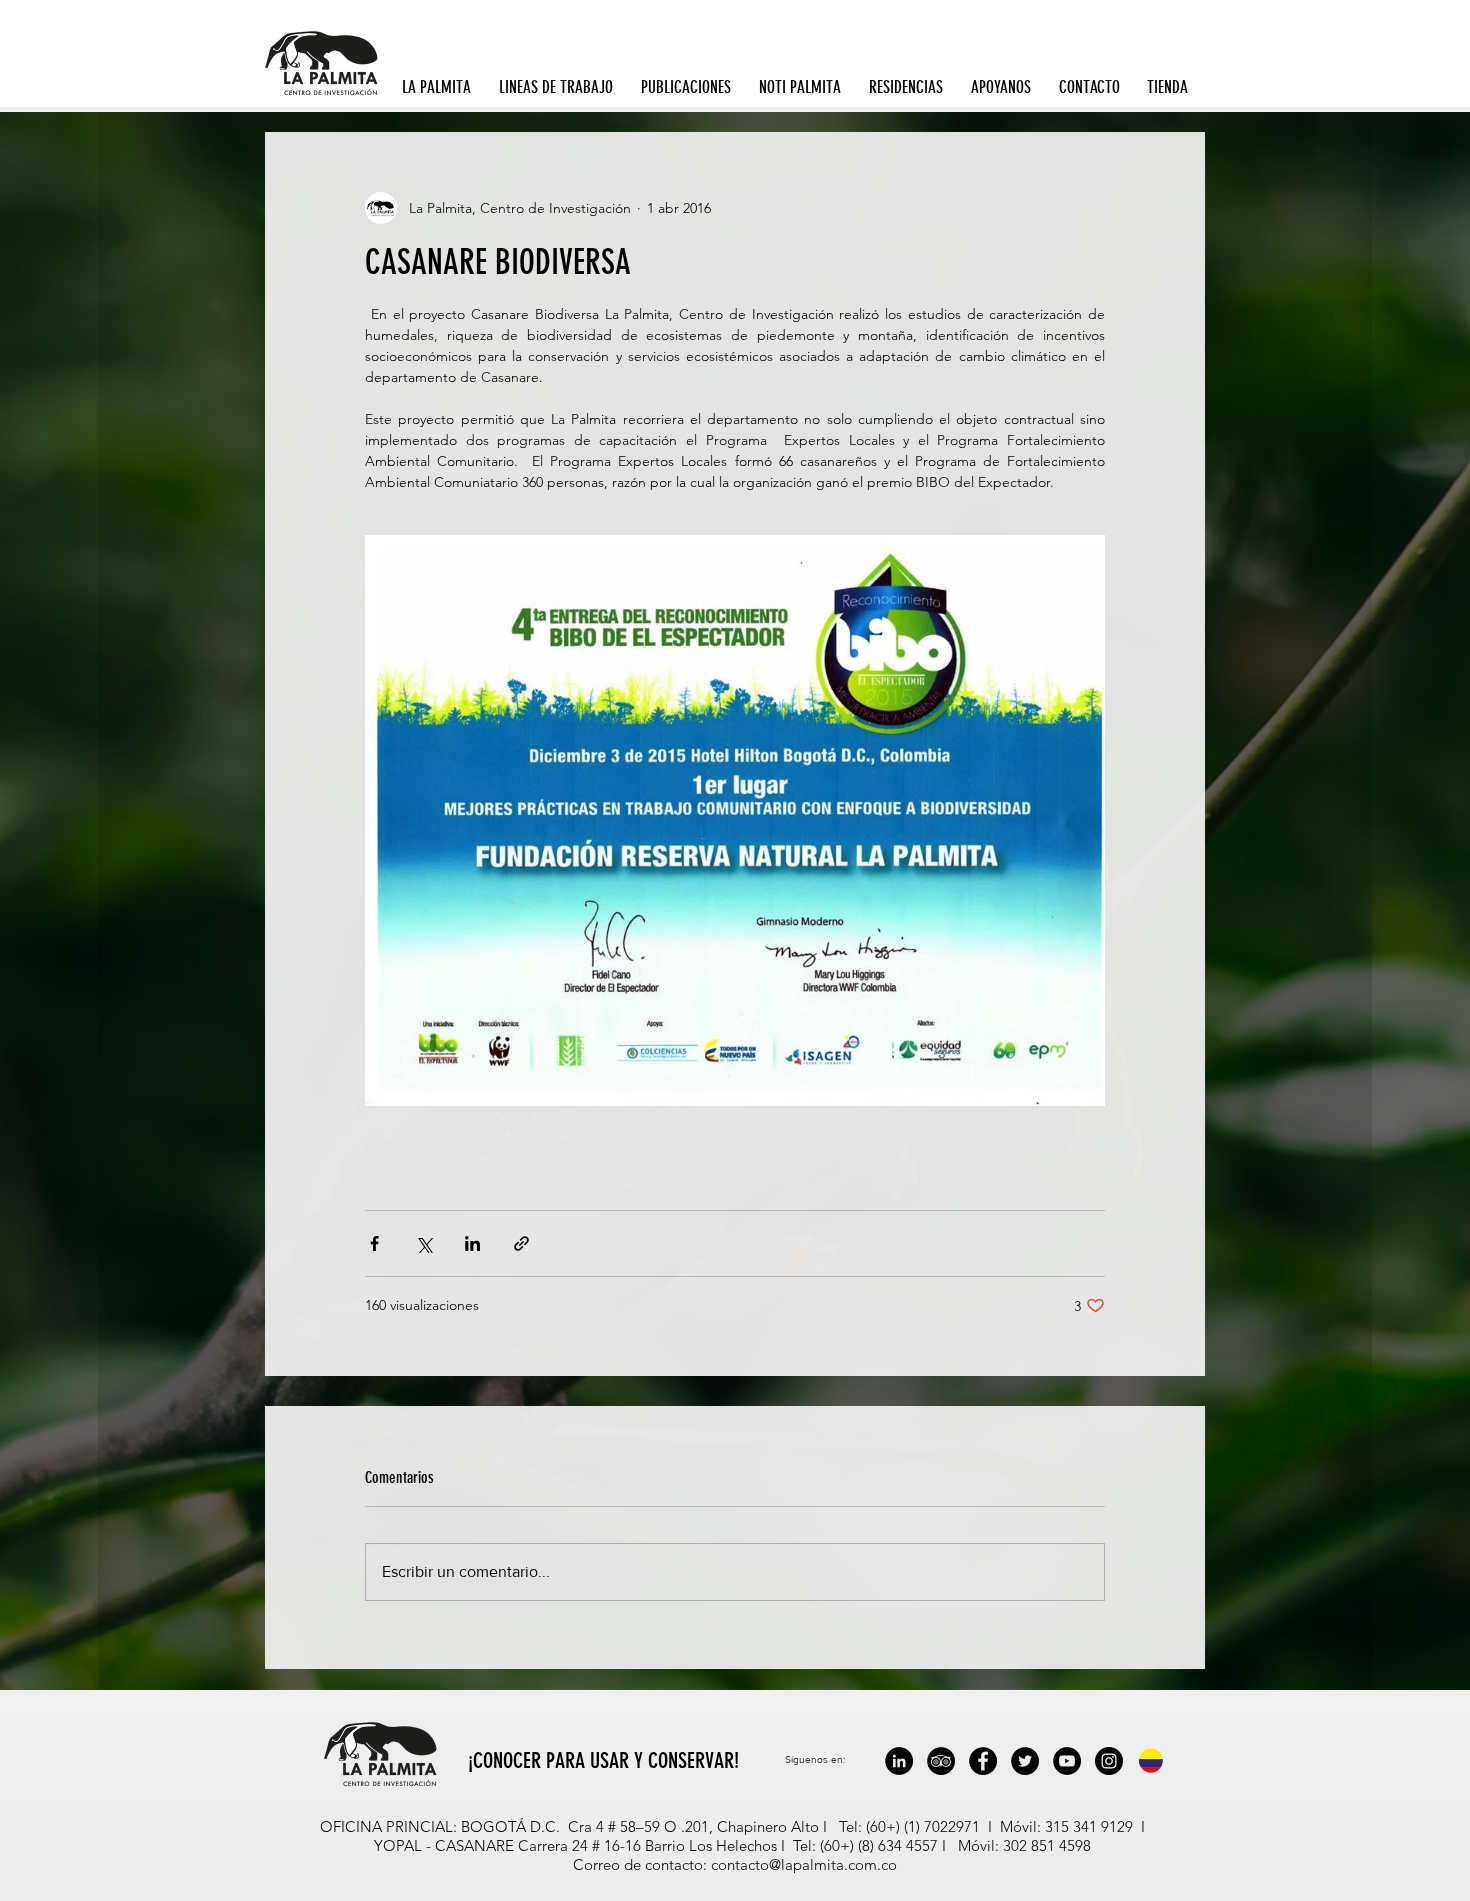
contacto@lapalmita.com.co (804, 1864)
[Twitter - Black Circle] (1025, 1761)
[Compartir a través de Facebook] (374, 1243)
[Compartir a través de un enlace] (521, 1243)
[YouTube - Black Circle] (1067, 1761)
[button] (440, 87)
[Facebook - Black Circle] (983, 1761)
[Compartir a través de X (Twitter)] (423, 1243)
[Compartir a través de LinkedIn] (472, 1243)
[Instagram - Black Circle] (1109, 1761)
